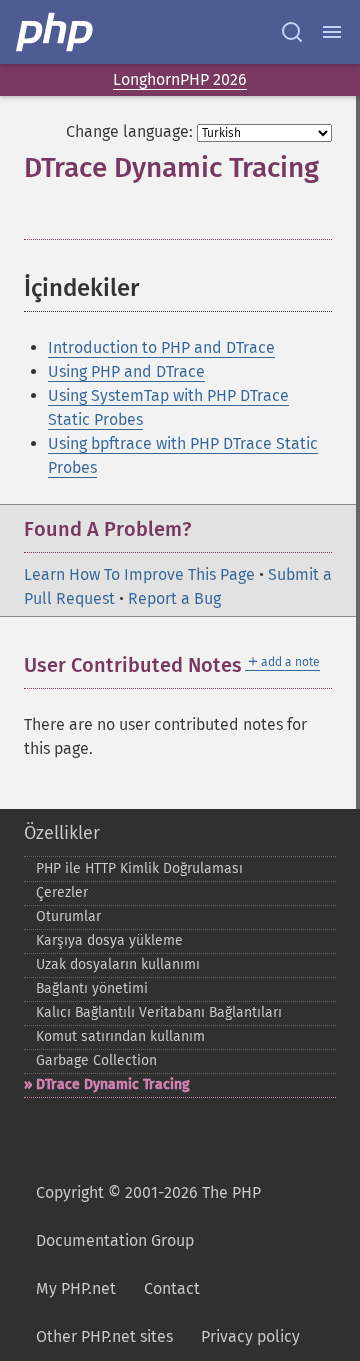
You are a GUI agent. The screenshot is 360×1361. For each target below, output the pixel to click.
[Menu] (332, 32)
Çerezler (62, 892)
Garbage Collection (96, 1060)
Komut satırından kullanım (120, 1036)
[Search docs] (292, 32)
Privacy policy (250, 1336)
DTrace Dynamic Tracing (113, 1084)
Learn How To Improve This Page (139, 574)
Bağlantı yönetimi (92, 988)
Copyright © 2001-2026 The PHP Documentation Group (148, 1216)
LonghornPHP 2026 (180, 79)
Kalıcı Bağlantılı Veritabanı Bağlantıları (159, 1012)
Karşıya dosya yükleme (109, 940)
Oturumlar (68, 916)
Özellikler (62, 833)
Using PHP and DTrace (126, 371)
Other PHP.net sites (104, 1336)
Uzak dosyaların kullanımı (118, 964)
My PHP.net (76, 1288)
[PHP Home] (56, 32)
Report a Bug (174, 598)
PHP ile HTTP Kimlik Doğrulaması (139, 868)
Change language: (129, 131)
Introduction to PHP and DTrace (161, 347)
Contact (172, 1288)
